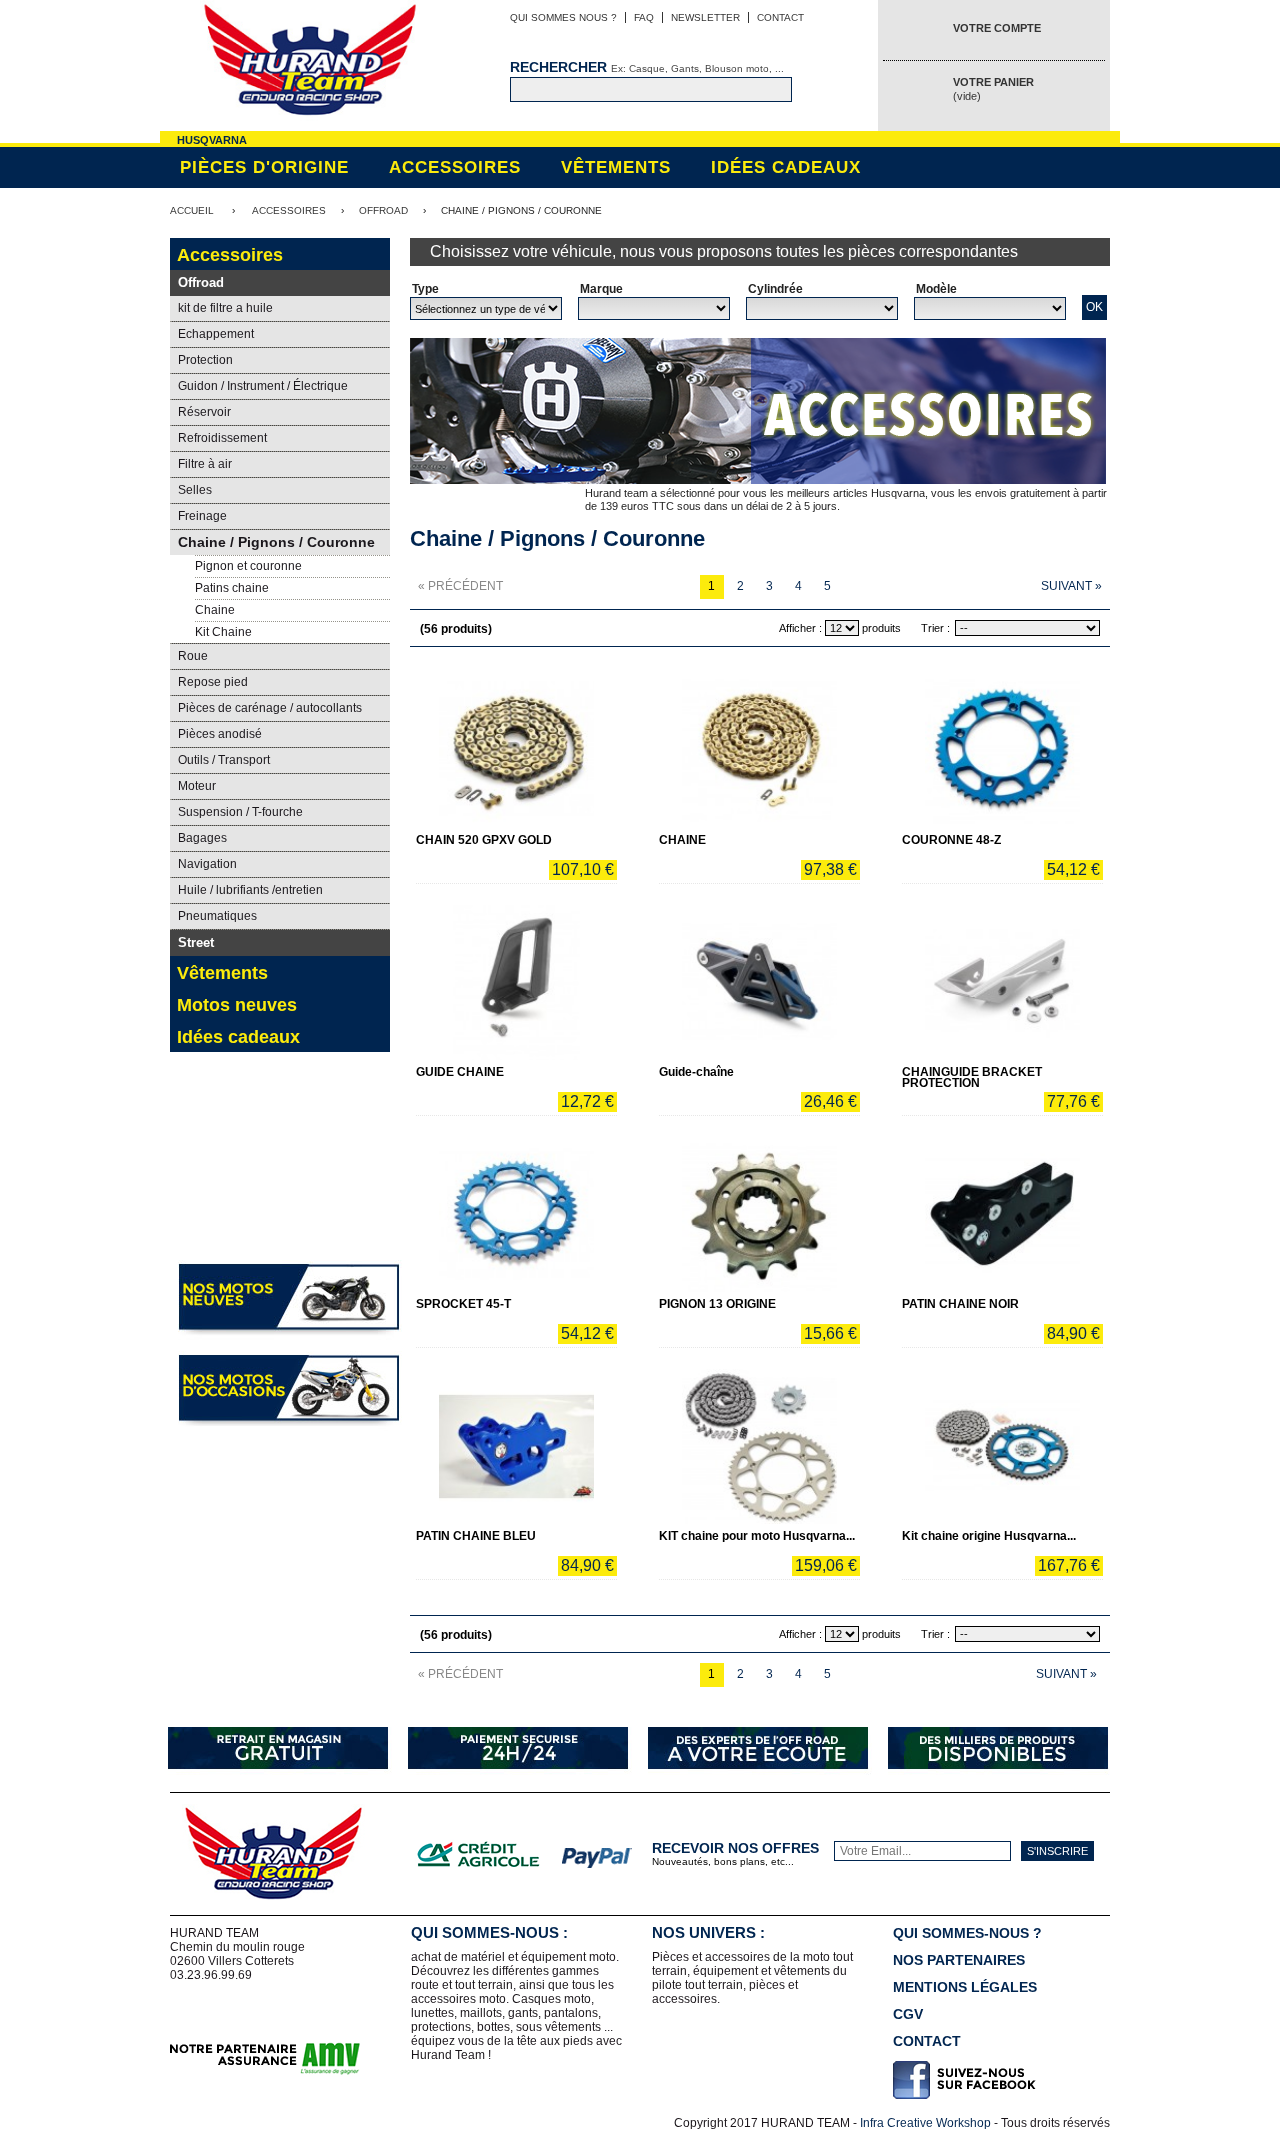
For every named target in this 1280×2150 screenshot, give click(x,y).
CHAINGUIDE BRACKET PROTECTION (972, 1077)
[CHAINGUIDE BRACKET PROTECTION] (1002, 982)
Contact (780, 17)
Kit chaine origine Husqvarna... (989, 1536)
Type (425, 289)
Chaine (215, 610)
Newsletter (705, 17)
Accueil (192, 210)
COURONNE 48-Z (951, 840)
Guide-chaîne (696, 1072)
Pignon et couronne (248, 566)
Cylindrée (775, 289)
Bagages (202, 838)
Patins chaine (232, 588)
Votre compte (997, 28)
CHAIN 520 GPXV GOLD (484, 840)
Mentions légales (965, 1987)
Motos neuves (237, 1005)
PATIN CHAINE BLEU (476, 1536)
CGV (908, 2014)
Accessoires (455, 167)
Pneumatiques (217, 916)
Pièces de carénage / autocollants (270, 708)
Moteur (197, 786)
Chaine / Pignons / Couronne (276, 542)
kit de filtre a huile (225, 308)
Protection (205, 360)
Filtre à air (205, 464)
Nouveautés (278, 1195)
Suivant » (1071, 586)
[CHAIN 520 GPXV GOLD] (516, 750)
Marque (601, 289)
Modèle (936, 289)
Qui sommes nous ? (563, 17)
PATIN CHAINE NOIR (960, 1304)
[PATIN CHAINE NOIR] (1002, 1214)
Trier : (935, 628)
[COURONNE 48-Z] (1002, 750)
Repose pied (213, 682)
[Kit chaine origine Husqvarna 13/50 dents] (1002, 1446)
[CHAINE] (759, 750)
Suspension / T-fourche (240, 812)
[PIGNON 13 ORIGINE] (759, 1214)
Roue (193, 656)
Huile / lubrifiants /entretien (250, 890)
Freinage (202, 516)
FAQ (644, 17)
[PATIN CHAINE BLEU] (516, 1446)
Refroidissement (222, 438)
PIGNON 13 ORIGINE (717, 1304)
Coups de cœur (351, 1195)
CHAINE (682, 840)
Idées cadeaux (786, 167)
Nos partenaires (959, 1960)
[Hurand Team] (310, 62)
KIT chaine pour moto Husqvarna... (757, 1536)
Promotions (205, 1195)
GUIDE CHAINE (460, 1072)
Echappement (216, 334)
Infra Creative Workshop (925, 2123)
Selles (195, 490)
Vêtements (616, 167)
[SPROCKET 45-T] (516, 1214)
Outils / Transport (224, 760)
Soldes (280, 1105)
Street (196, 942)
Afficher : (800, 628)
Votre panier (993, 89)
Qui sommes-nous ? (967, 1933)
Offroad (383, 210)
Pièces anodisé (220, 734)
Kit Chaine (223, 632)
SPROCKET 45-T (463, 1304)
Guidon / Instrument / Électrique (263, 386)
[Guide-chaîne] (759, 982)
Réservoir (204, 412)
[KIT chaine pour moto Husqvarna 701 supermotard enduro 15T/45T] (759, 1446)
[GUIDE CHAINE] (516, 982)
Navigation (207, 864)
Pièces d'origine (264, 167)
